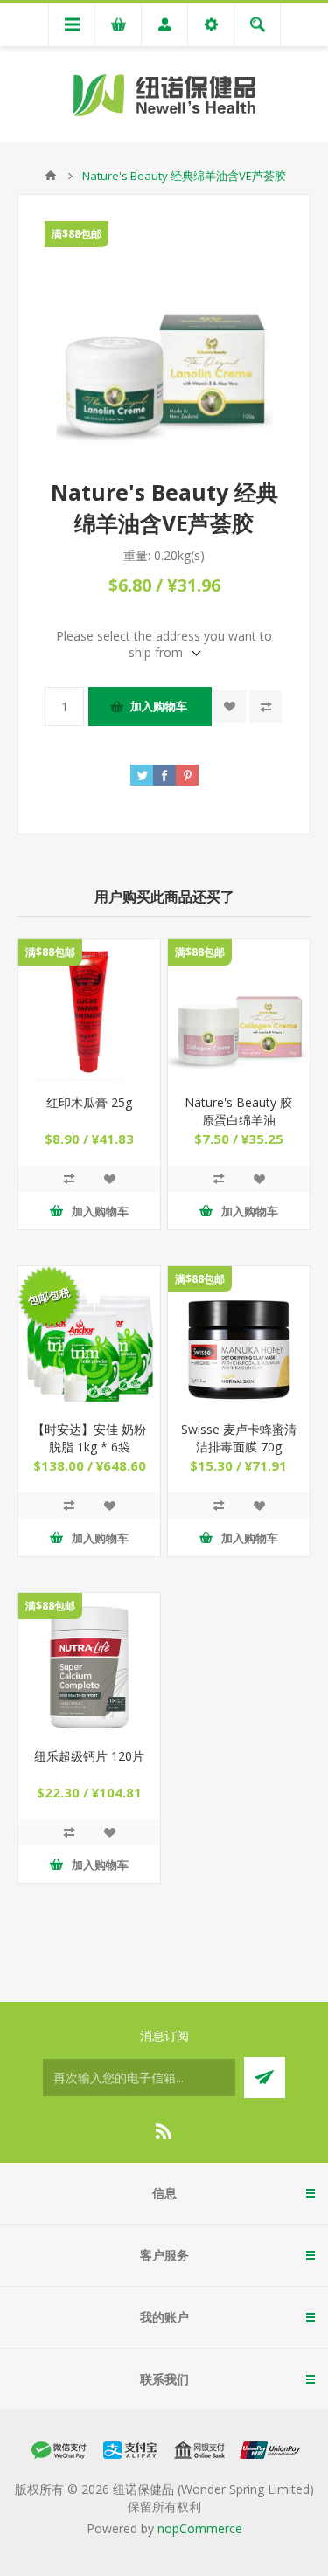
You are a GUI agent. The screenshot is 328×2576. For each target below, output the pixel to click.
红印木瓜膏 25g (89, 1102)
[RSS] (164, 2131)
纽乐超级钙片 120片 (89, 1756)
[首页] (51, 176)
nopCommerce (200, 2528)
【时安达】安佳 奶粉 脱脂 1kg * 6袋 (89, 1438)
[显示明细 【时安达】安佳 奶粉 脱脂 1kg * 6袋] (89, 1337)
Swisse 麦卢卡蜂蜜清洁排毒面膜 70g (239, 1438)
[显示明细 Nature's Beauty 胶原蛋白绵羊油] (239, 1010)
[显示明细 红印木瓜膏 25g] (89, 1010)
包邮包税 (49, 1296)
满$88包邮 (77, 234)
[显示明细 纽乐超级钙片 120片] (89, 1664)
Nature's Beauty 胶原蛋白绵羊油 (238, 1111)
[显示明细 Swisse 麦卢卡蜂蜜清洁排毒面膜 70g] (239, 1337)
